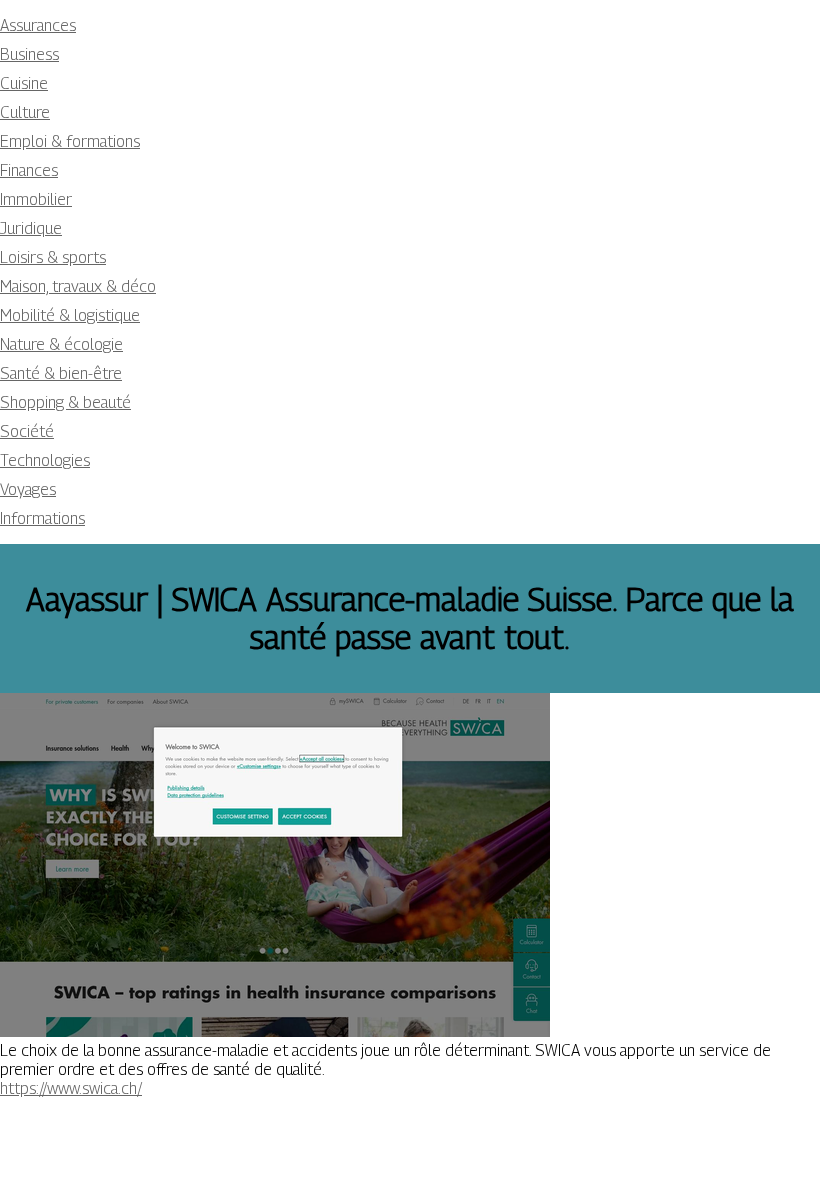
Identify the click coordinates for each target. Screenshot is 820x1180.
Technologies (45, 460)
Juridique (31, 228)
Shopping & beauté (65, 402)
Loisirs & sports (53, 257)
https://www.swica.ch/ (71, 1088)
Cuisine (24, 83)
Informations (42, 518)
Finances (29, 170)
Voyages (28, 489)
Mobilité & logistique (70, 315)
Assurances (38, 25)
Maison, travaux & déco (78, 286)
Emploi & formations (70, 141)
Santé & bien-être (61, 373)
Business (29, 54)
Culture (25, 112)
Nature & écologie (61, 344)
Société (27, 431)
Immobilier (36, 199)
